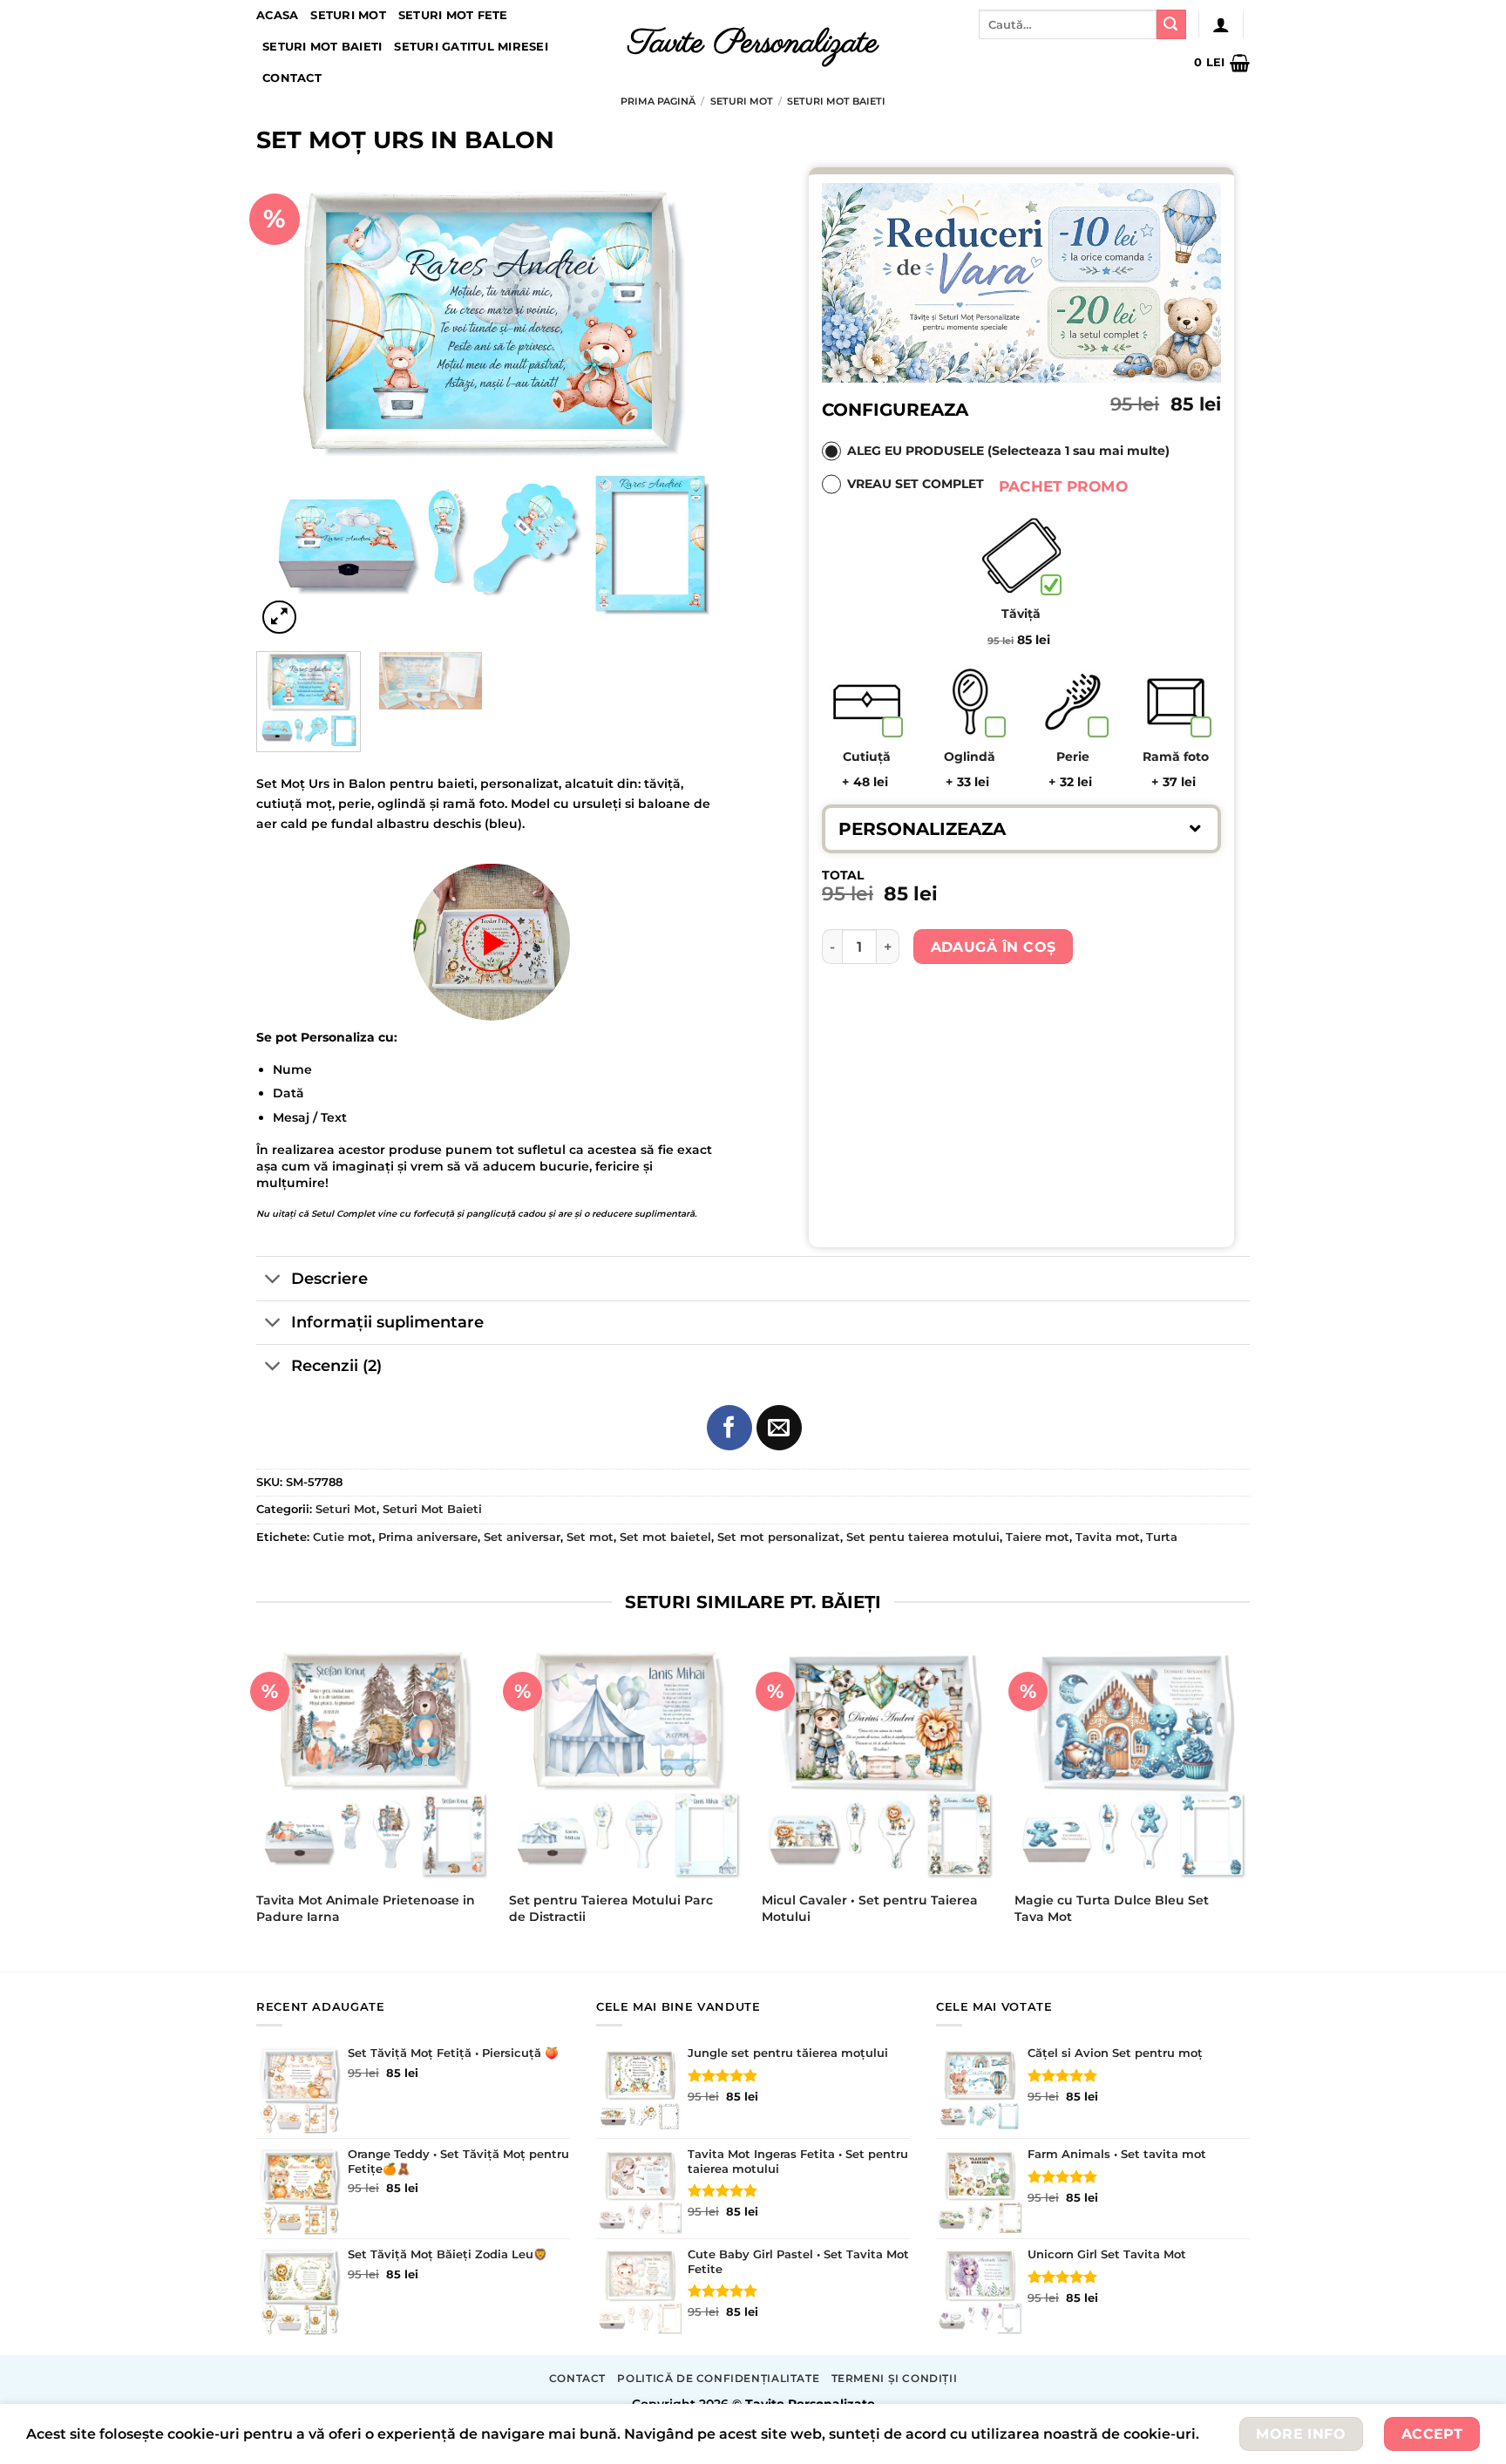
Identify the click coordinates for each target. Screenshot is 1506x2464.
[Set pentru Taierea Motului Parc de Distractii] (627, 1763)
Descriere (329, 1278)
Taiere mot (1038, 1537)
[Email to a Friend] (779, 1428)
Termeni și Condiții (895, 2378)
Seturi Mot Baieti (322, 47)
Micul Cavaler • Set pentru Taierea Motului (870, 1908)
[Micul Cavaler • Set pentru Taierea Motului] (879, 1763)
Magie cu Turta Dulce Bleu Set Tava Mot (1112, 1908)
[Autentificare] (1221, 24)
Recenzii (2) (336, 1365)
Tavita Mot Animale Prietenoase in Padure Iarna (366, 1908)
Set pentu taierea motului (923, 1537)
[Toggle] (273, 1280)
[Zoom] (279, 618)
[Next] (695, 403)
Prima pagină (658, 101)
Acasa (277, 15)
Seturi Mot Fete (453, 15)
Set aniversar (522, 1537)
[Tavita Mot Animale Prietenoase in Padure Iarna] (374, 1763)
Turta (1162, 1537)
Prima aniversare (428, 1537)
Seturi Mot (348, 15)
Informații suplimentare (387, 1322)
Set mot (590, 1537)
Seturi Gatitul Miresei (471, 47)
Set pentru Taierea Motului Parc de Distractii (611, 1908)
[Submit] (1171, 24)
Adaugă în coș (994, 947)
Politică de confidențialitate (718, 2378)
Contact (292, 78)
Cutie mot (343, 1537)
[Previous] (288, 403)
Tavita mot (1108, 1537)
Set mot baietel (665, 1537)
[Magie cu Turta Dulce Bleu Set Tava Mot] (1132, 1763)
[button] (1021, 828)
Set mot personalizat (779, 1537)
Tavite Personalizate (753, 44)
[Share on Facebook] (729, 1428)
